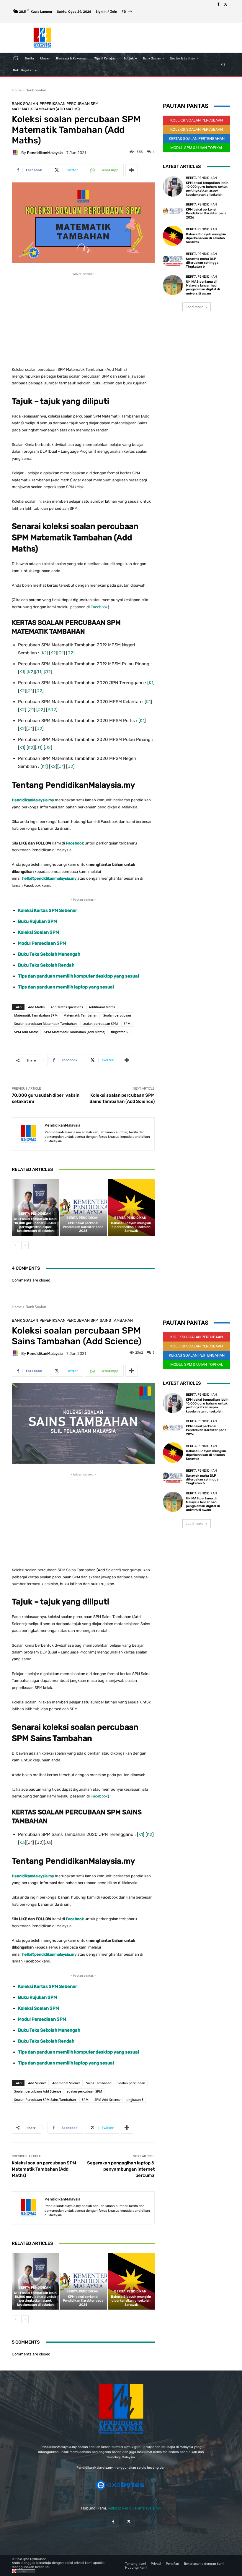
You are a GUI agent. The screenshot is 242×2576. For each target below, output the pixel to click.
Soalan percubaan (117, 1015)
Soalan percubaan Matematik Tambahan (45, 1024)
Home (17, 90)
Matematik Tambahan (80, 1015)
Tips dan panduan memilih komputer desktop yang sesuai (79, 976)
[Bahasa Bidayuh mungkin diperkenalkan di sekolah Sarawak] (131, 1207)
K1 (44, 653)
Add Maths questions (67, 1007)
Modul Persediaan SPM (42, 943)
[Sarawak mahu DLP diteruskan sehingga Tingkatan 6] (173, 260)
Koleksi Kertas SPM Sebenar (48, 910)
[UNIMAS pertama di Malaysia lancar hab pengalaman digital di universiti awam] (173, 285)
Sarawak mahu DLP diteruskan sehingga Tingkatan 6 (202, 263)
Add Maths (36, 1007)
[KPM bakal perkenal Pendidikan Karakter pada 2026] (83, 1207)
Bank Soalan (36, 90)
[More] (132, 170)
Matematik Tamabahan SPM (36, 1015)
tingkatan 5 (120, 1032)
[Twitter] (225, 4)
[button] (223, 65)
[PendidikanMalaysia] (17, 153)
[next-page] (25, 1245)
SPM (127, 1024)
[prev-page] (15, 1245)
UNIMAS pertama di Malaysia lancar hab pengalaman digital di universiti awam (203, 288)
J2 (70, 653)
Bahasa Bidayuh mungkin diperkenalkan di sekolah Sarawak (131, 1227)
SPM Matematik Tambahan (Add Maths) (75, 1032)
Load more (194, 307)
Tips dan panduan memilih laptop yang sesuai (66, 987)
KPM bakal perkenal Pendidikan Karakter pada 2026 (83, 1227)
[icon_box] (127, 12)
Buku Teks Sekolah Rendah (46, 965)
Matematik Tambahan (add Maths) (46, 109)
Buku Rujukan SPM (37, 921)
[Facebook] (218, 4)
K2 (53, 653)
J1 (61, 653)
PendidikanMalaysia (45, 153)
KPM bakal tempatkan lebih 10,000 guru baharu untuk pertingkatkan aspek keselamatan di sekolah (35, 1225)
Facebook (99, 607)
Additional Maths (102, 1007)
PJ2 (52, 710)
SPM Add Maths (26, 1032)
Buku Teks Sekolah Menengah (49, 954)
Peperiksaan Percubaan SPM (69, 104)
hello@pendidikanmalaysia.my (134, 2508)
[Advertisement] (83, 318)
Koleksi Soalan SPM (39, 932)
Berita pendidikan (35, 1214)
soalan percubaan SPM (100, 1024)
